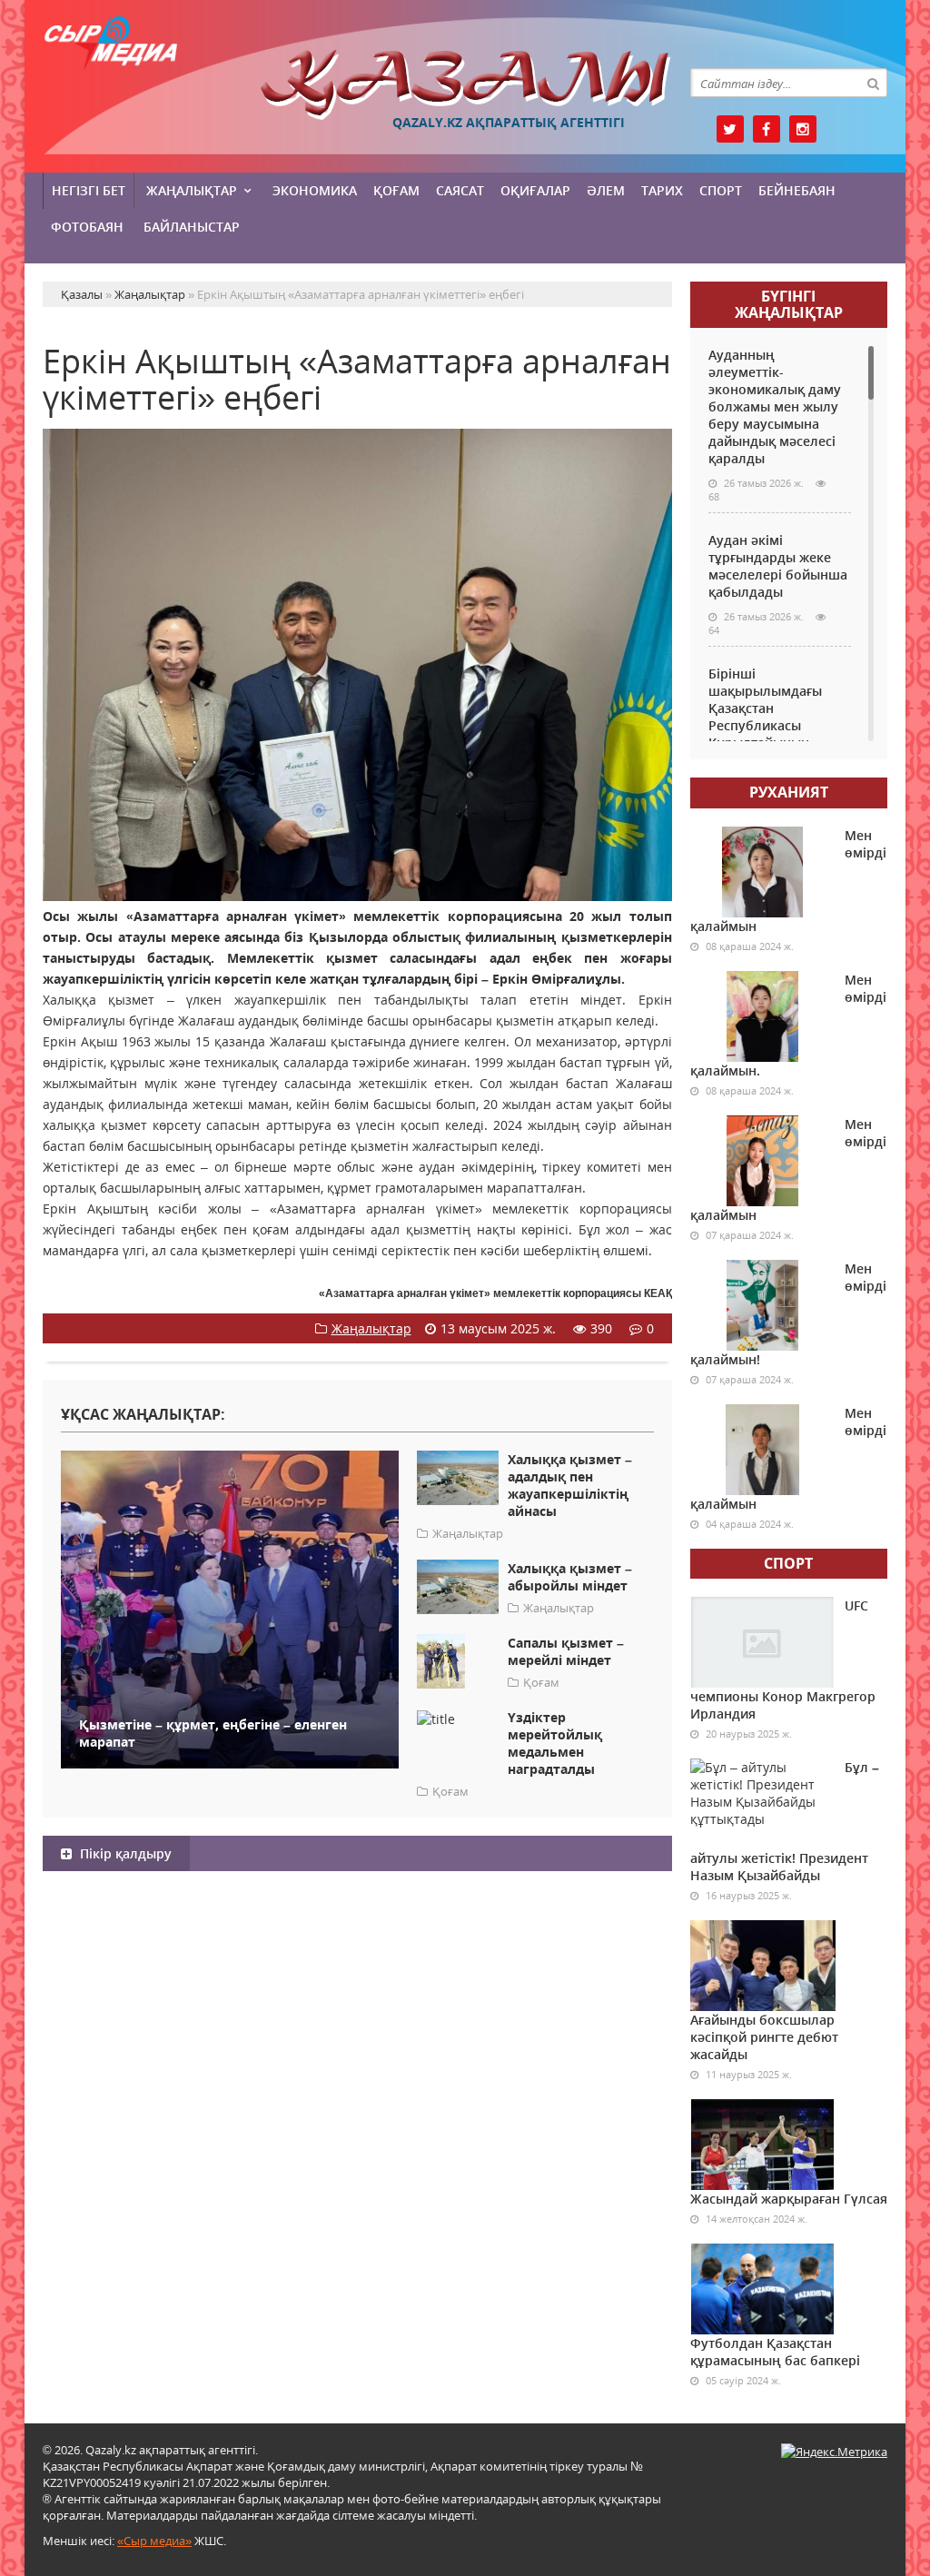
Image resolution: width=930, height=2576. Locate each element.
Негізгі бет (89, 190)
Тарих (662, 190)
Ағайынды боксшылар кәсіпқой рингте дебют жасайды (764, 2037)
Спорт (721, 190)
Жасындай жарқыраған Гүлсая (789, 2199)
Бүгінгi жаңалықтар (789, 304)
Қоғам (396, 190)
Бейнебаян (797, 190)
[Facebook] (767, 129)
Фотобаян (87, 227)
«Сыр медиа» (154, 2541)
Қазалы (465, 85)
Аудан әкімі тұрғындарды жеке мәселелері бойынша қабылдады (778, 566)
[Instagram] (803, 129)
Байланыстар (192, 227)
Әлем (606, 190)
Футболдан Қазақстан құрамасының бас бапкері (775, 2352)
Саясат (460, 190)
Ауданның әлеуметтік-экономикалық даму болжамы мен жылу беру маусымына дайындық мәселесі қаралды (775, 406)
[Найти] (873, 83)
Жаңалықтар (192, 190)
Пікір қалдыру (124, 1853)
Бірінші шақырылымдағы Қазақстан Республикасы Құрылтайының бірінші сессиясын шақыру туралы (767, 725)
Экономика (315, 190)
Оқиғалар (535, 190)
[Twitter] (730, 129)
